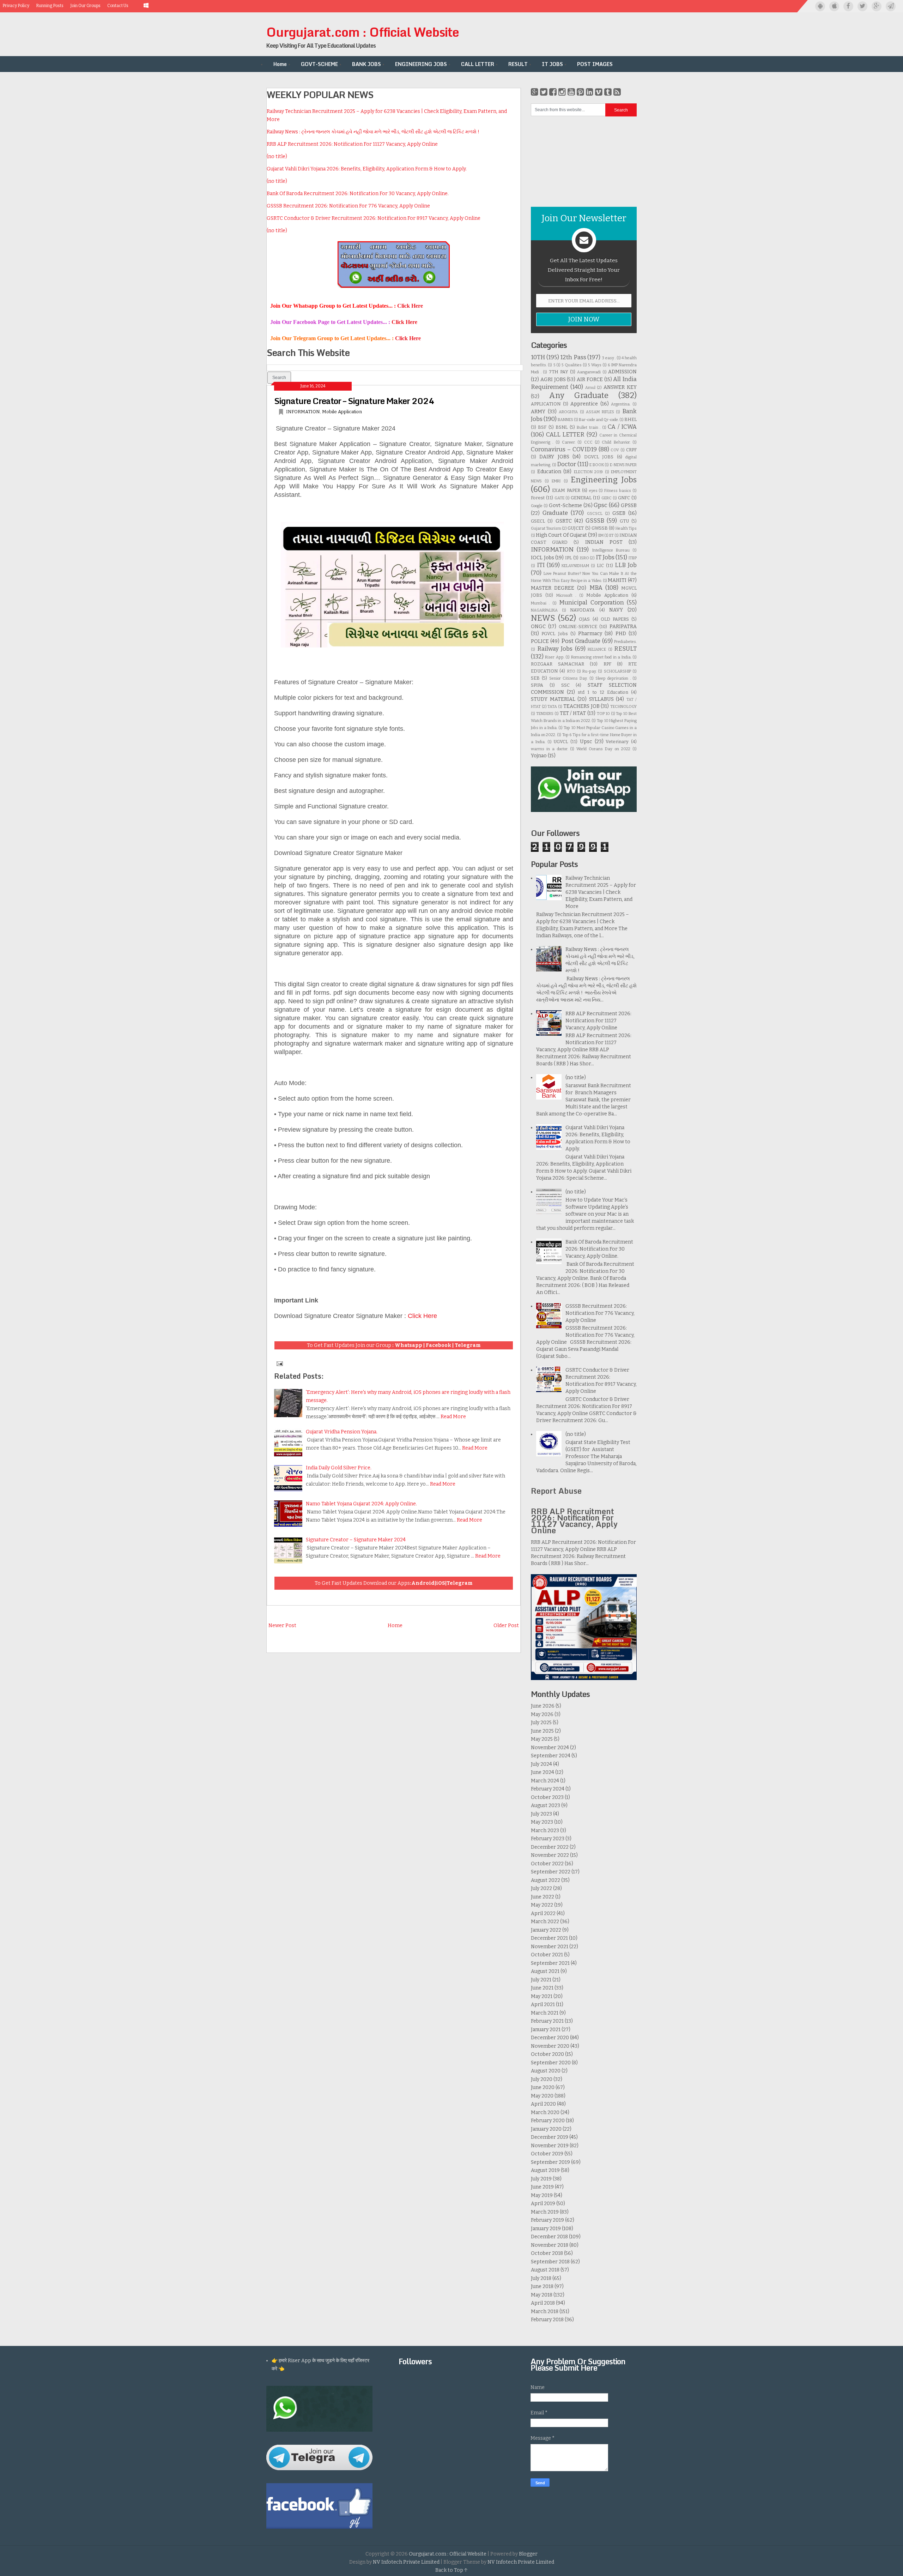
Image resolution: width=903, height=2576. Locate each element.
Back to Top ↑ (451, 2570)
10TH (538, 357)
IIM (601, 535)
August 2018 (545, 2270)
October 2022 (547, 1864)
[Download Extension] (136, 6)
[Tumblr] (608, 92)
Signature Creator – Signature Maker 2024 (354, 401)
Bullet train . (589, 428)
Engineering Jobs (604, 480)
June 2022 (543, 1897)
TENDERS (545, 714)
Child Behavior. (616, 442)
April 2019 (543, 2204)
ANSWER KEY (620, 387)
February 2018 (547, 2320)
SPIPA (537, 685)
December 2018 (549, 2237)
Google (537, 506)
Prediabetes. (625, 642)
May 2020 (542, 2096)
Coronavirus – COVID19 (564, 449)
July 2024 (541, 1764)
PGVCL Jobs (554, 634)
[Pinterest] (580, 92)
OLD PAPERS (615, 619)
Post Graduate (581, 641)
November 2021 (550, 1947)
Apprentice (584, 404)
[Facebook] (553, 92)
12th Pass (573, 357)
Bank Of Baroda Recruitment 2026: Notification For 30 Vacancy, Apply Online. (358, 194)
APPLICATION (546, 404)
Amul (590, 388)
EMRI (556, 481)
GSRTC (564, 521)
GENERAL (581, 498)
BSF (542, 427)
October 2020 (547, 2054)
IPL (568, 558)
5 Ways (595, 365)
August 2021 (545, 1971)
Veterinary (617, 742)
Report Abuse (556, 1491)
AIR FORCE (590, 380)
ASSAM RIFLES (600, 412)
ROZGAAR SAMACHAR (557, 664)
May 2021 (542, 1996)
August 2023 (546, 1805)
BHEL (631, 419)
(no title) (277, 157)
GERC (607, 498)
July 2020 (542, 2079)
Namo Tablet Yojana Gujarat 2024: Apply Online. (361, 1504)
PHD (621, 634)
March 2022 (545, 1922)
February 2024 (548, 1789)
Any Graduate (579, 395)
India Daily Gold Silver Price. (339, 1468)
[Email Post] (279, 1364)
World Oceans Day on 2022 (603, 749)
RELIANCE (597, 649)
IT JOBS (552, 64)
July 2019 (541, 2179)
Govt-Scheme (565, 505)
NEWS (543, 618)
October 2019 (547, 2154)
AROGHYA (568, 412)
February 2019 (547, 2220)
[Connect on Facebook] (848, 6)
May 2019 (542, 2195)
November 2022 (550, 1855)
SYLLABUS (601, 699)
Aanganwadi (589, 372)
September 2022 (551, 1872)
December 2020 (550, 2038)
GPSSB (629, 505)
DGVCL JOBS (599, 457)
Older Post (506, 1626)
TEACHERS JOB (581, 706)
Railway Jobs (555, 649)
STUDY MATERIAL (553, 699)
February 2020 (548, 2121)
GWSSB (600, 528)
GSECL (538, 521)
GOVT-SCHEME (319, 64)
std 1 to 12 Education (603, 692)
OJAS (584, 619)
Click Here (410, 306)
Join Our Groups (85, 6)
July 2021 (541, 1980)
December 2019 (550, 2137)
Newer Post (282, 1626)
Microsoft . (566, 595)
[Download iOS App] (834, 6)
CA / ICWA (622, 427)
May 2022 (542, 1905)
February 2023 (548, 1839)
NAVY (616, 610)
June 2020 (543, 2087)
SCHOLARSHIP (617, 671)
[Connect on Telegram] (891, 6)
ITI (541, 565)
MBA (596, 588)
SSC (565, 685)
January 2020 (546, 2129)
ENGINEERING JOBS (421, 64)
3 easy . (609, 358)
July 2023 (541, 1814)
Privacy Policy (16, 6)
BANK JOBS (366, 64)
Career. (569, 442)
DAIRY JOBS (554, 457)
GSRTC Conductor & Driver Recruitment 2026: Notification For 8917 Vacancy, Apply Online (374, 218)
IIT (611, 535)
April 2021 (543, 2005)
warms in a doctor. (549, 749)
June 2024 (543, 1772)
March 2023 (545, 1831)
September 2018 (550, 2262)
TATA (552, 707)
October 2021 (547, 1955)
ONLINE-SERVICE (578, 627)
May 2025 (542, 1739)
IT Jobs (605, 557)
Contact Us (118, 6)
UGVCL (561, 742)
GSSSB (595, 520)
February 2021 (547, 2021)
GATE (559, 498)
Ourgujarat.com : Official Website (363, 32)
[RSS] (617, 92)
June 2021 (542, 1988)
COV (615, 450)
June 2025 (542, 1731)
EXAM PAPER (566, 490)
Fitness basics (618, 491)
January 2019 (546, 2229)
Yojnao (539, 756)
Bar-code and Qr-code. (599, 420)
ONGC (538, 627)
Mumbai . (540, 603)
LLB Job (626, 565)
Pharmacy (590, 634)
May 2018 (542, 2295)
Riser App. (554, 657)
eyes (593, 491)
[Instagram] (562, 92)
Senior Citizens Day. (568, 678)
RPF (607, 664)
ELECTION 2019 (589, 472)
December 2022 (550, 1847)
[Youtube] (571, 92)
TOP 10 (603, 714)
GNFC (624, 498)
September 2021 (550, 1963)
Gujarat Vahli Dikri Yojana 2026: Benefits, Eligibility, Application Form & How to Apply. (367, 169)
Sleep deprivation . (613, 678)
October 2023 (547, 1797)
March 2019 (545, 2212)
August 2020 (546, 2071)
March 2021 (545, 2013)
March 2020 (545, 2112)
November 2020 (550, 2046)
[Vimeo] (599, 92)
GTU (624, 521)
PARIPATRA (623, 627)
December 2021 (549, 1938)
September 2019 (550, 2162)
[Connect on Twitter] (862, 6)
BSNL (562, 427)
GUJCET (576, 528)
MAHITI (617, 580)
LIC (600, 565)
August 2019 (545, 2170)
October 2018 (547, 2253)
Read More (453, 1417)
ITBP (633, 558)
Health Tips (626, 528)
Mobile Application (342, 412)
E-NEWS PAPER (623, 465)
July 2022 (541, 1888)
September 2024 (551, 1756)
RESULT (518, 64)
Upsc (586, 742)
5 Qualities (571, 365)
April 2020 (543, 2104)
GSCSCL (595, 514)
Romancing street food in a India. (601, 657)
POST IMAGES (595, 64)
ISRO (584, 558)
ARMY (538, 412)
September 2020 (551, 2063)
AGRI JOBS (553, 380)
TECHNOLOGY (623, 707)
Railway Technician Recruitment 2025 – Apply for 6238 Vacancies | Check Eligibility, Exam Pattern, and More (601, 892)
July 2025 (541, 1723)
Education (549, 472)
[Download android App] (820, 6)
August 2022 (546, 1880)
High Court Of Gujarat (561, 535)
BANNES (565, 420)
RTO (571, 671)
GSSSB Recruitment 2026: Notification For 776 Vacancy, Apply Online (348, 206)
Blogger (528, 2554)
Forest (538, 498)
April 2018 (543, 2303)
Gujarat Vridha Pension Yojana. (342, 1432)
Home (280, 64)
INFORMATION (303, 412)
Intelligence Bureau (611, 550)
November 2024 (550, 1748)
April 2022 (543, 1913)
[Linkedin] (590, 92)
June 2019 (542, 2187)
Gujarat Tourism (546, 528)
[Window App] (147, 6)
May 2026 (542, 1714)
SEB (535, 678)
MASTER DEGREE (553, 588)
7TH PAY (559, 372)
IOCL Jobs (543, 558)
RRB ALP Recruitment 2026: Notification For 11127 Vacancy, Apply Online (352, 144)
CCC (588, 442)
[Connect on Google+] (877, 6)
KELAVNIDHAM (575, 566)
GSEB (619, 513)
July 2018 (541, 2278)
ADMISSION (622, 372)
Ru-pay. (589, 671)
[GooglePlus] (535, 92)
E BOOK (597, 465)
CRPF (631, 450)
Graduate (555, 513)
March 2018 (545, 2312)
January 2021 (546, 2030)
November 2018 (550, 2245)
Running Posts (50, 6)
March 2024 (545, 1781)
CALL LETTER (478, 64)
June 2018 (542, 2286)
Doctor (566, 464)
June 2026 (543, 1706)
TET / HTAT (573, 713)
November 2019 (550, 2146)
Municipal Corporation (591, 602)
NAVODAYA (582, 610)
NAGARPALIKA (544, 610)
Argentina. (621, 404)
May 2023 (542, 1822)
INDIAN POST (604, 542)
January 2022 (546, 1930)
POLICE (540, 641)
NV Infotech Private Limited (406, 2562)
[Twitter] (544, 92)
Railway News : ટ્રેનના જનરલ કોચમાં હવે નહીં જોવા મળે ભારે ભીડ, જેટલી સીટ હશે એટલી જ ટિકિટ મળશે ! (373, 132)
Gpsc (601, 505)
